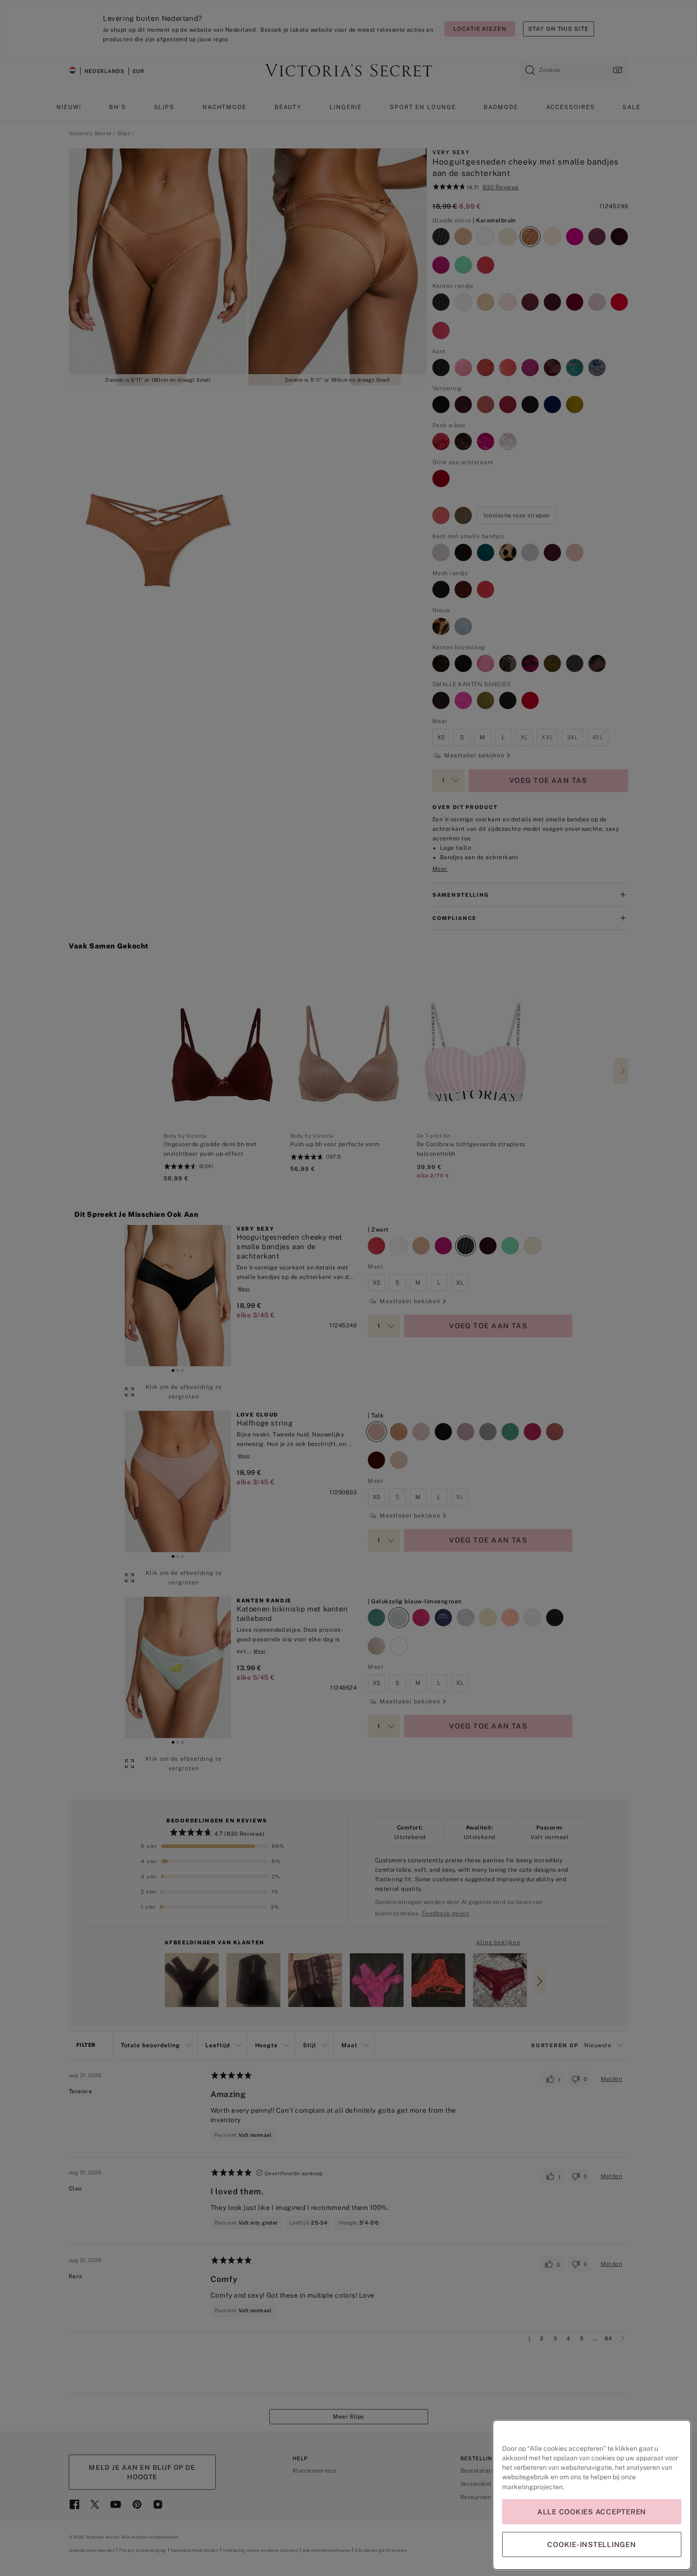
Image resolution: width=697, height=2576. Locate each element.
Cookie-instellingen (592, 2544)
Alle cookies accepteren (592, 2512)
